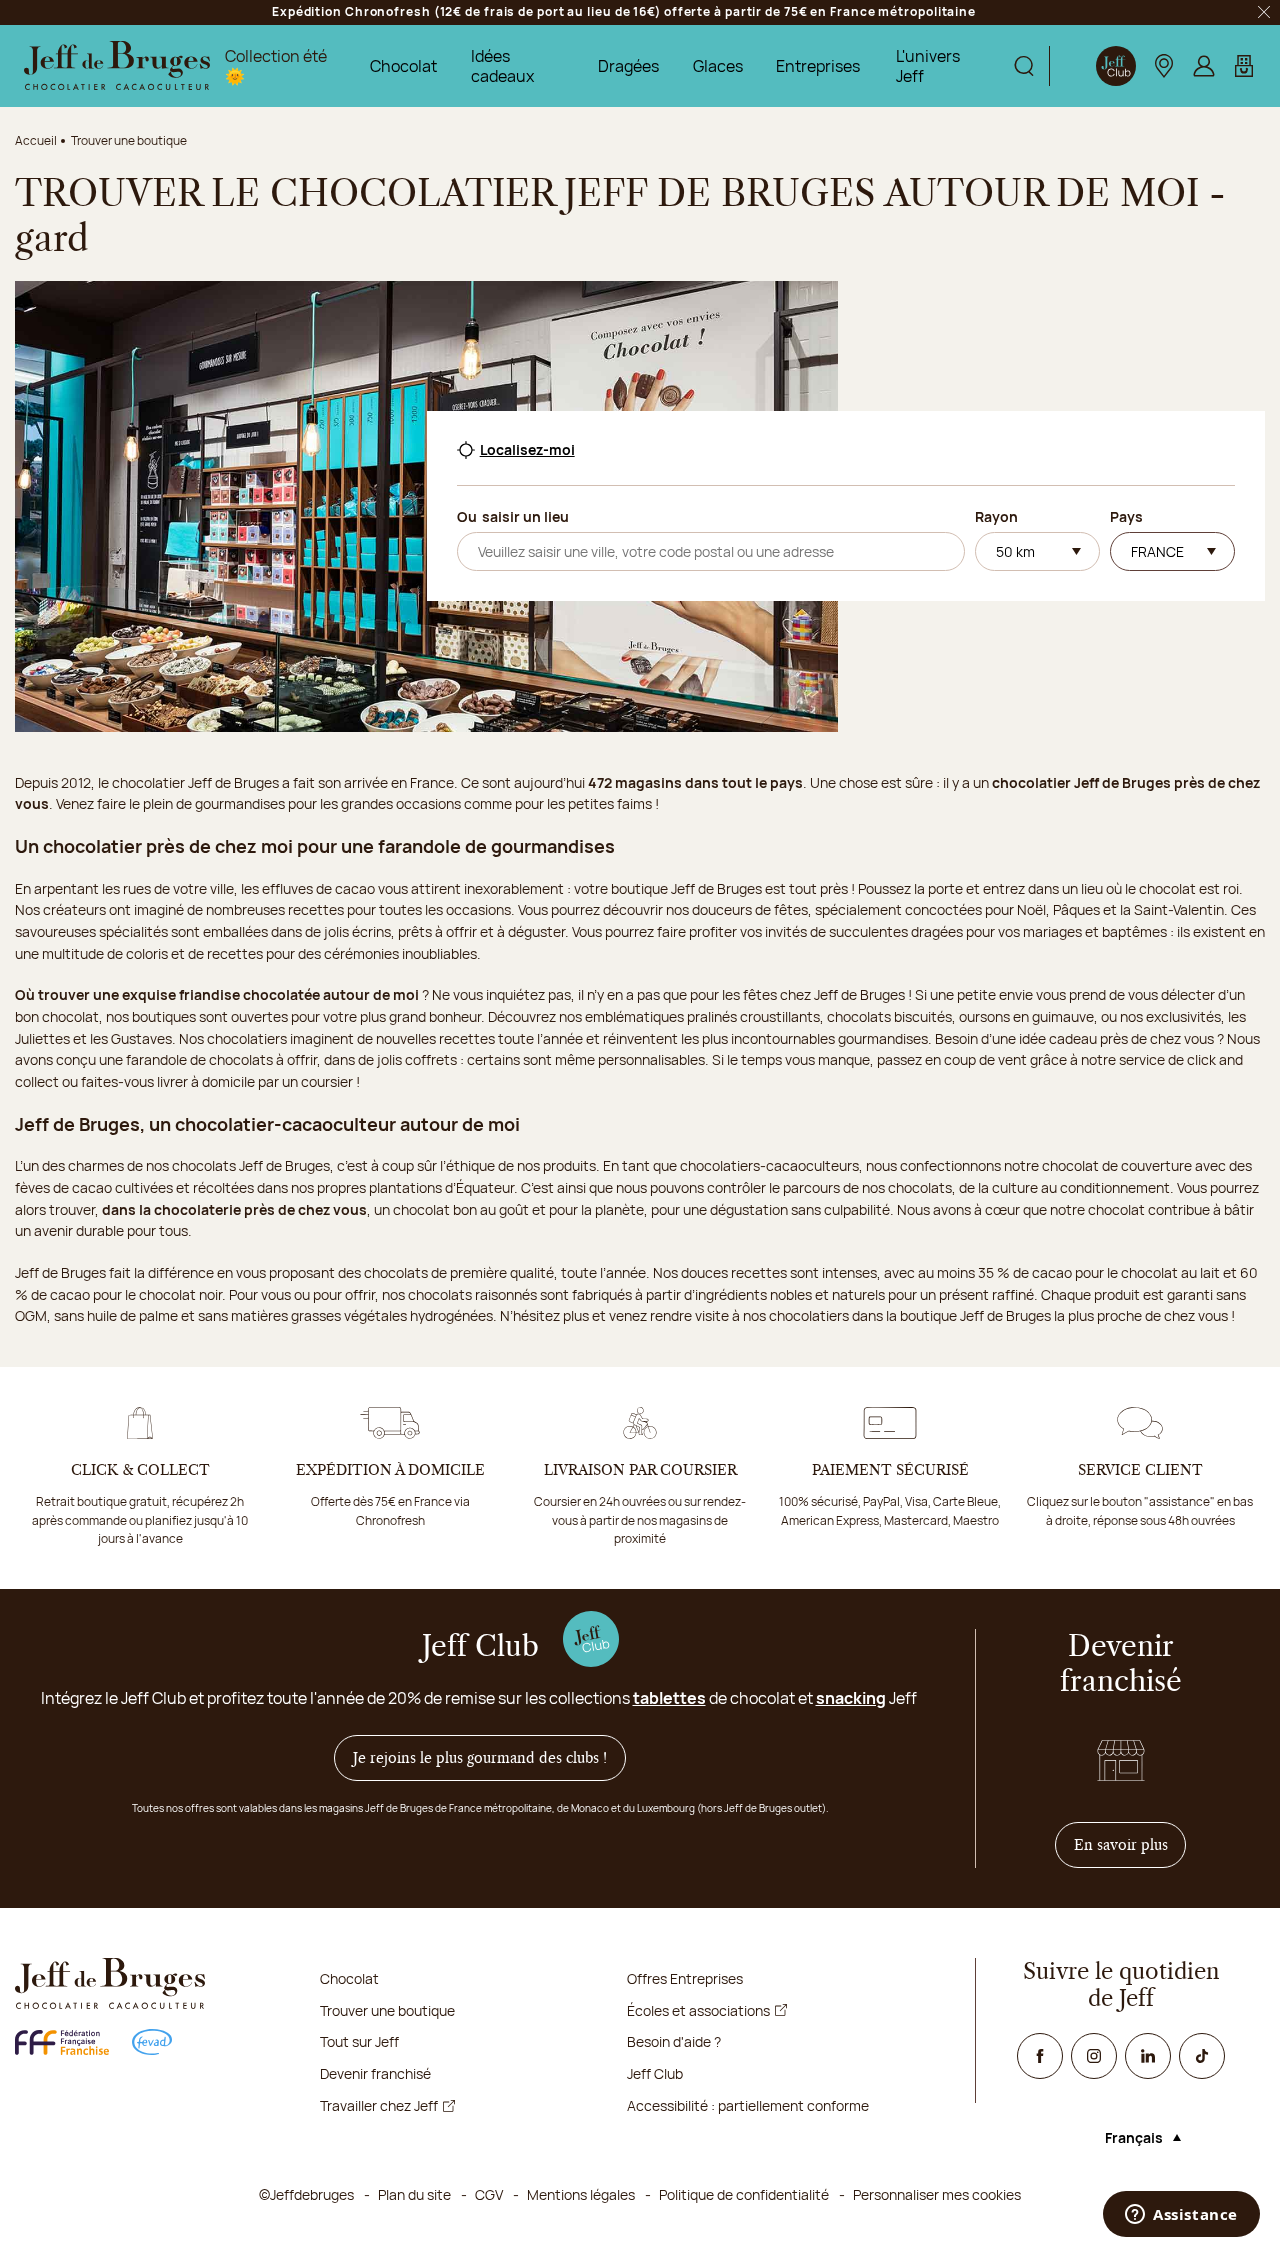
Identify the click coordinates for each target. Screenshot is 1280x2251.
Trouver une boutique (387, 2010)
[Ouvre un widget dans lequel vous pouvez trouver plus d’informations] (1181, 2216)
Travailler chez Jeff (379, 2105)
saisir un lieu (525, 516)
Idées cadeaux (502, 66)
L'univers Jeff (928, 66)
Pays (1126, 516)
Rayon (996, 516)
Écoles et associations (698, 2010)
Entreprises (818, 66)
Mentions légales (581, 2194)
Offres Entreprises (685, 1978)
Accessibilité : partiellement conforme (748, 2105)
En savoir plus (1130, 1844)
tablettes (669, 1698)
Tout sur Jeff (359, 2041)
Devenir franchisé (375, 2073)
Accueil (36, 140)
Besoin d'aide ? (674, 2041)
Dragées (628, 66)
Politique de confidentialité (744, 2194)
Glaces (718, 66)
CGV (489, 2194)
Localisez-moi (527, 450)
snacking (851, 1698)
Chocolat (403, 66)
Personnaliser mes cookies (937, 2194)
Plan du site (414, 2194)
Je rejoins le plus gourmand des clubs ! (480, 1758)
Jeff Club (655, 2073)
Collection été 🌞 (276, 66)
